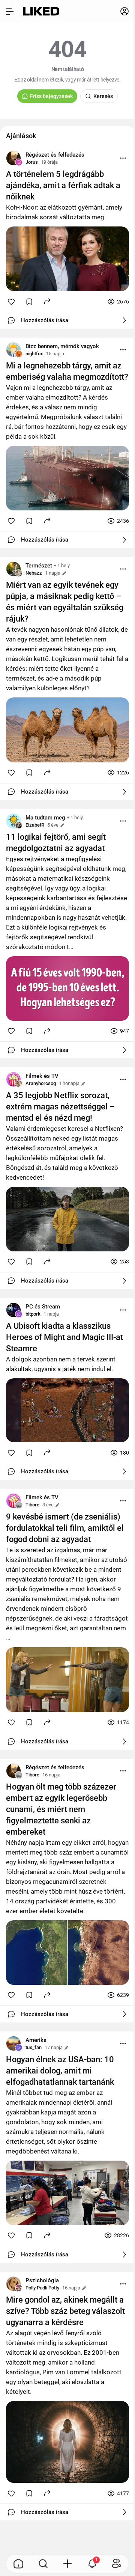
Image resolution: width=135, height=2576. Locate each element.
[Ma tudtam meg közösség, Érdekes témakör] (13, 821)
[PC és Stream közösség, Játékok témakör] (13, 1310)
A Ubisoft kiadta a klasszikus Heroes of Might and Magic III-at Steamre (64, 1337)
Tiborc (32, 1505)
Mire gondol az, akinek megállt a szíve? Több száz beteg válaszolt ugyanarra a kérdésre (65, 2311)
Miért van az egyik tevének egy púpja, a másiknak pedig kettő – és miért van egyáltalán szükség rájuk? (65, 602)
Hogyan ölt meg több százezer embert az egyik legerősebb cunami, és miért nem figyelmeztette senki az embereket (61, 1809)
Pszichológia (42, 2280)
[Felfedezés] (43, 2564)
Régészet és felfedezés (55, 155)
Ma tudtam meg (45, 818)
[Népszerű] (18, 2564)
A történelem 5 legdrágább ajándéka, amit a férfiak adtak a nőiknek (63, 185)
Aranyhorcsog (41, 1083)
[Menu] (123, 158)
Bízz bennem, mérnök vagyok (62, 346)
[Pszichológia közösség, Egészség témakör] (13, 2284)
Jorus (32, 162)
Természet (39, 566)
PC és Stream (43, 1307)
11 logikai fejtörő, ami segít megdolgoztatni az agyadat (56, 843)
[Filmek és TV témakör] (13, 1079)
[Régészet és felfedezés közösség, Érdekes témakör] (13, 158)
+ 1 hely (62, 565)
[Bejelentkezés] (124, 11)
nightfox (34, 354)
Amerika (36, 2040)
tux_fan (34, 2047)
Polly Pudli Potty (42, 2288)
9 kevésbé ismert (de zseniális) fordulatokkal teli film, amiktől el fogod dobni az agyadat (65, 1528)
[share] (47, 301)
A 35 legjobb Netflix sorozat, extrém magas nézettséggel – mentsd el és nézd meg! (60, 1107)
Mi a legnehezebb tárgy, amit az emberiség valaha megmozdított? (67, 371)
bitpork (33, 1314)
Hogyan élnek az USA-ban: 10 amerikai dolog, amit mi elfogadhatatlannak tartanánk (60, 2071)
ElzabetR (35, 825)
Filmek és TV (42, 1076)
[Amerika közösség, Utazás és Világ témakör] (13, 2043)
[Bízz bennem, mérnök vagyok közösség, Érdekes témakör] (13, 350)
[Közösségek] (117, 2564)
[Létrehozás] (67, 2564)
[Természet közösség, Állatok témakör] (13, 569)
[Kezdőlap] (41, 11)
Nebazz (34, 573)
